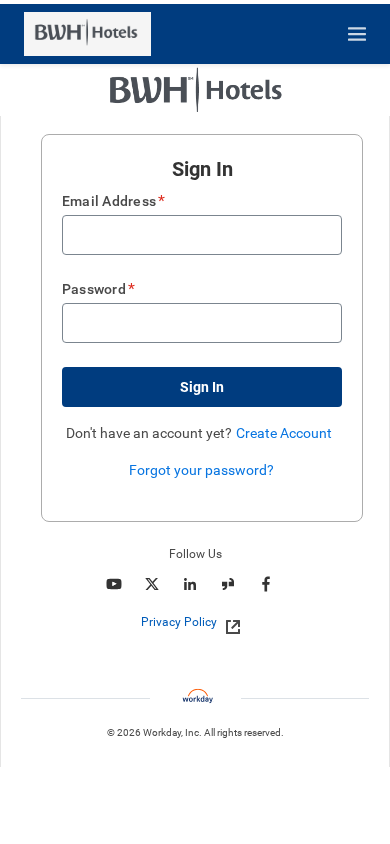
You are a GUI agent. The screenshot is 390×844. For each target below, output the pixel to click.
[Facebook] (266, 584)
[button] (202, 387)
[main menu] (357, 34)
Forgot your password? (201, 470)
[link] (227, 623)
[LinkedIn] (190, 584)
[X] (152, 584)
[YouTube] (114, 584)
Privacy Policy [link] (179, 622)
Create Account (284, 433)
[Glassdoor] (228, 584)
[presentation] (195, 622)
